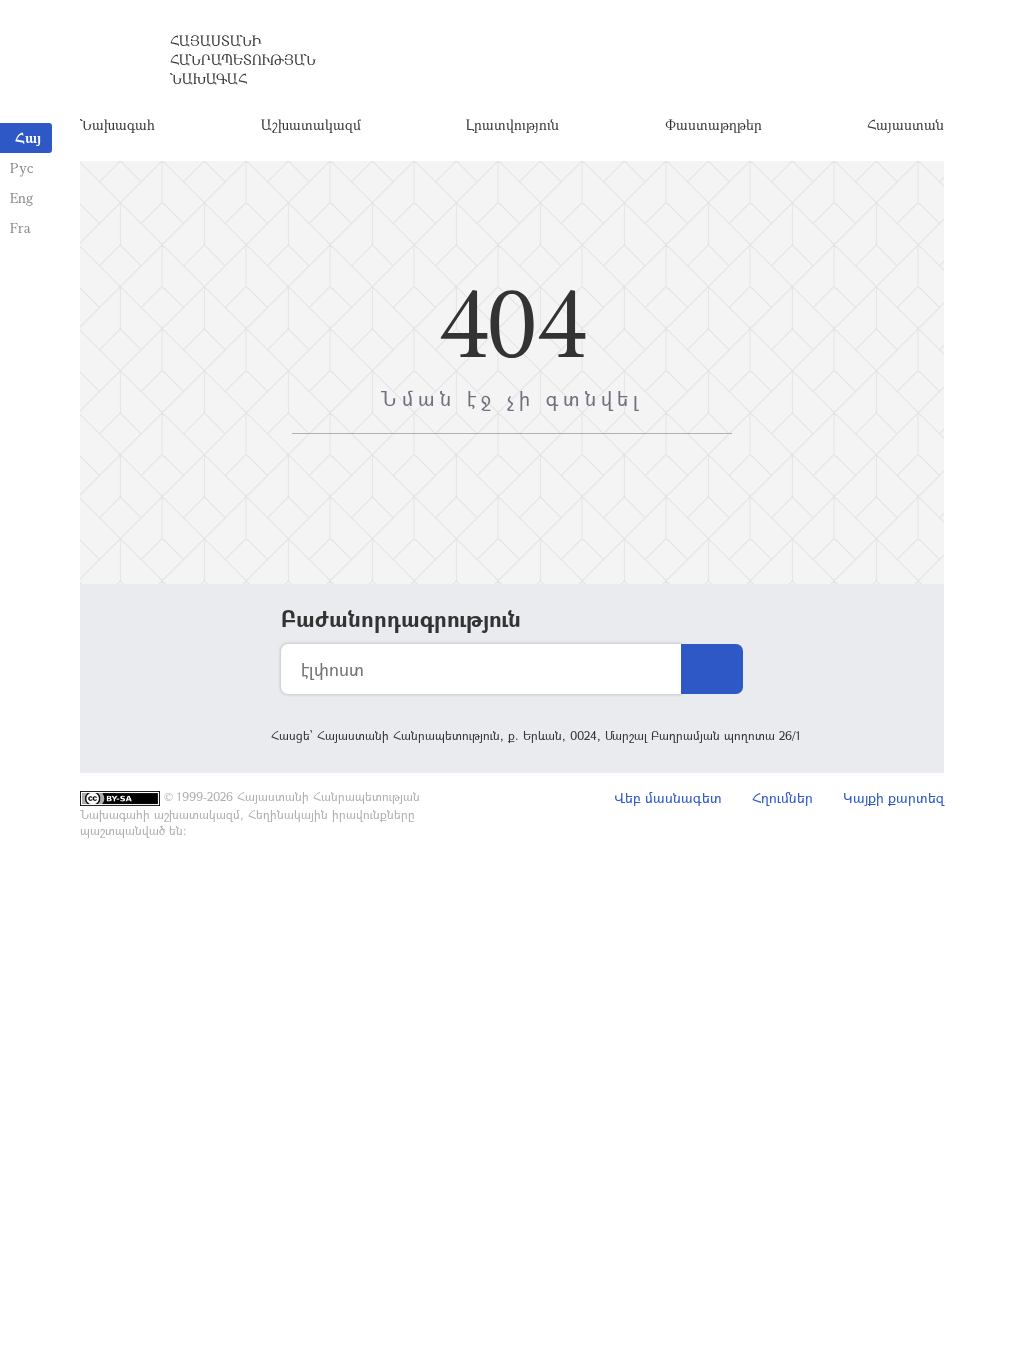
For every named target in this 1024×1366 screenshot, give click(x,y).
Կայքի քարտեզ (893, 797)
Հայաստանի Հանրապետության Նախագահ (243, 59)
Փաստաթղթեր (713, 124)
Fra (20, 227)
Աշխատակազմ (311, 124)
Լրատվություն (512, 124)
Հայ (28, 137)
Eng (21, 197)
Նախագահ (117, 124)
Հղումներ (782, 797)
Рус (21, 167)
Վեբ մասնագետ (668, 797)
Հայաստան (905, 124)
